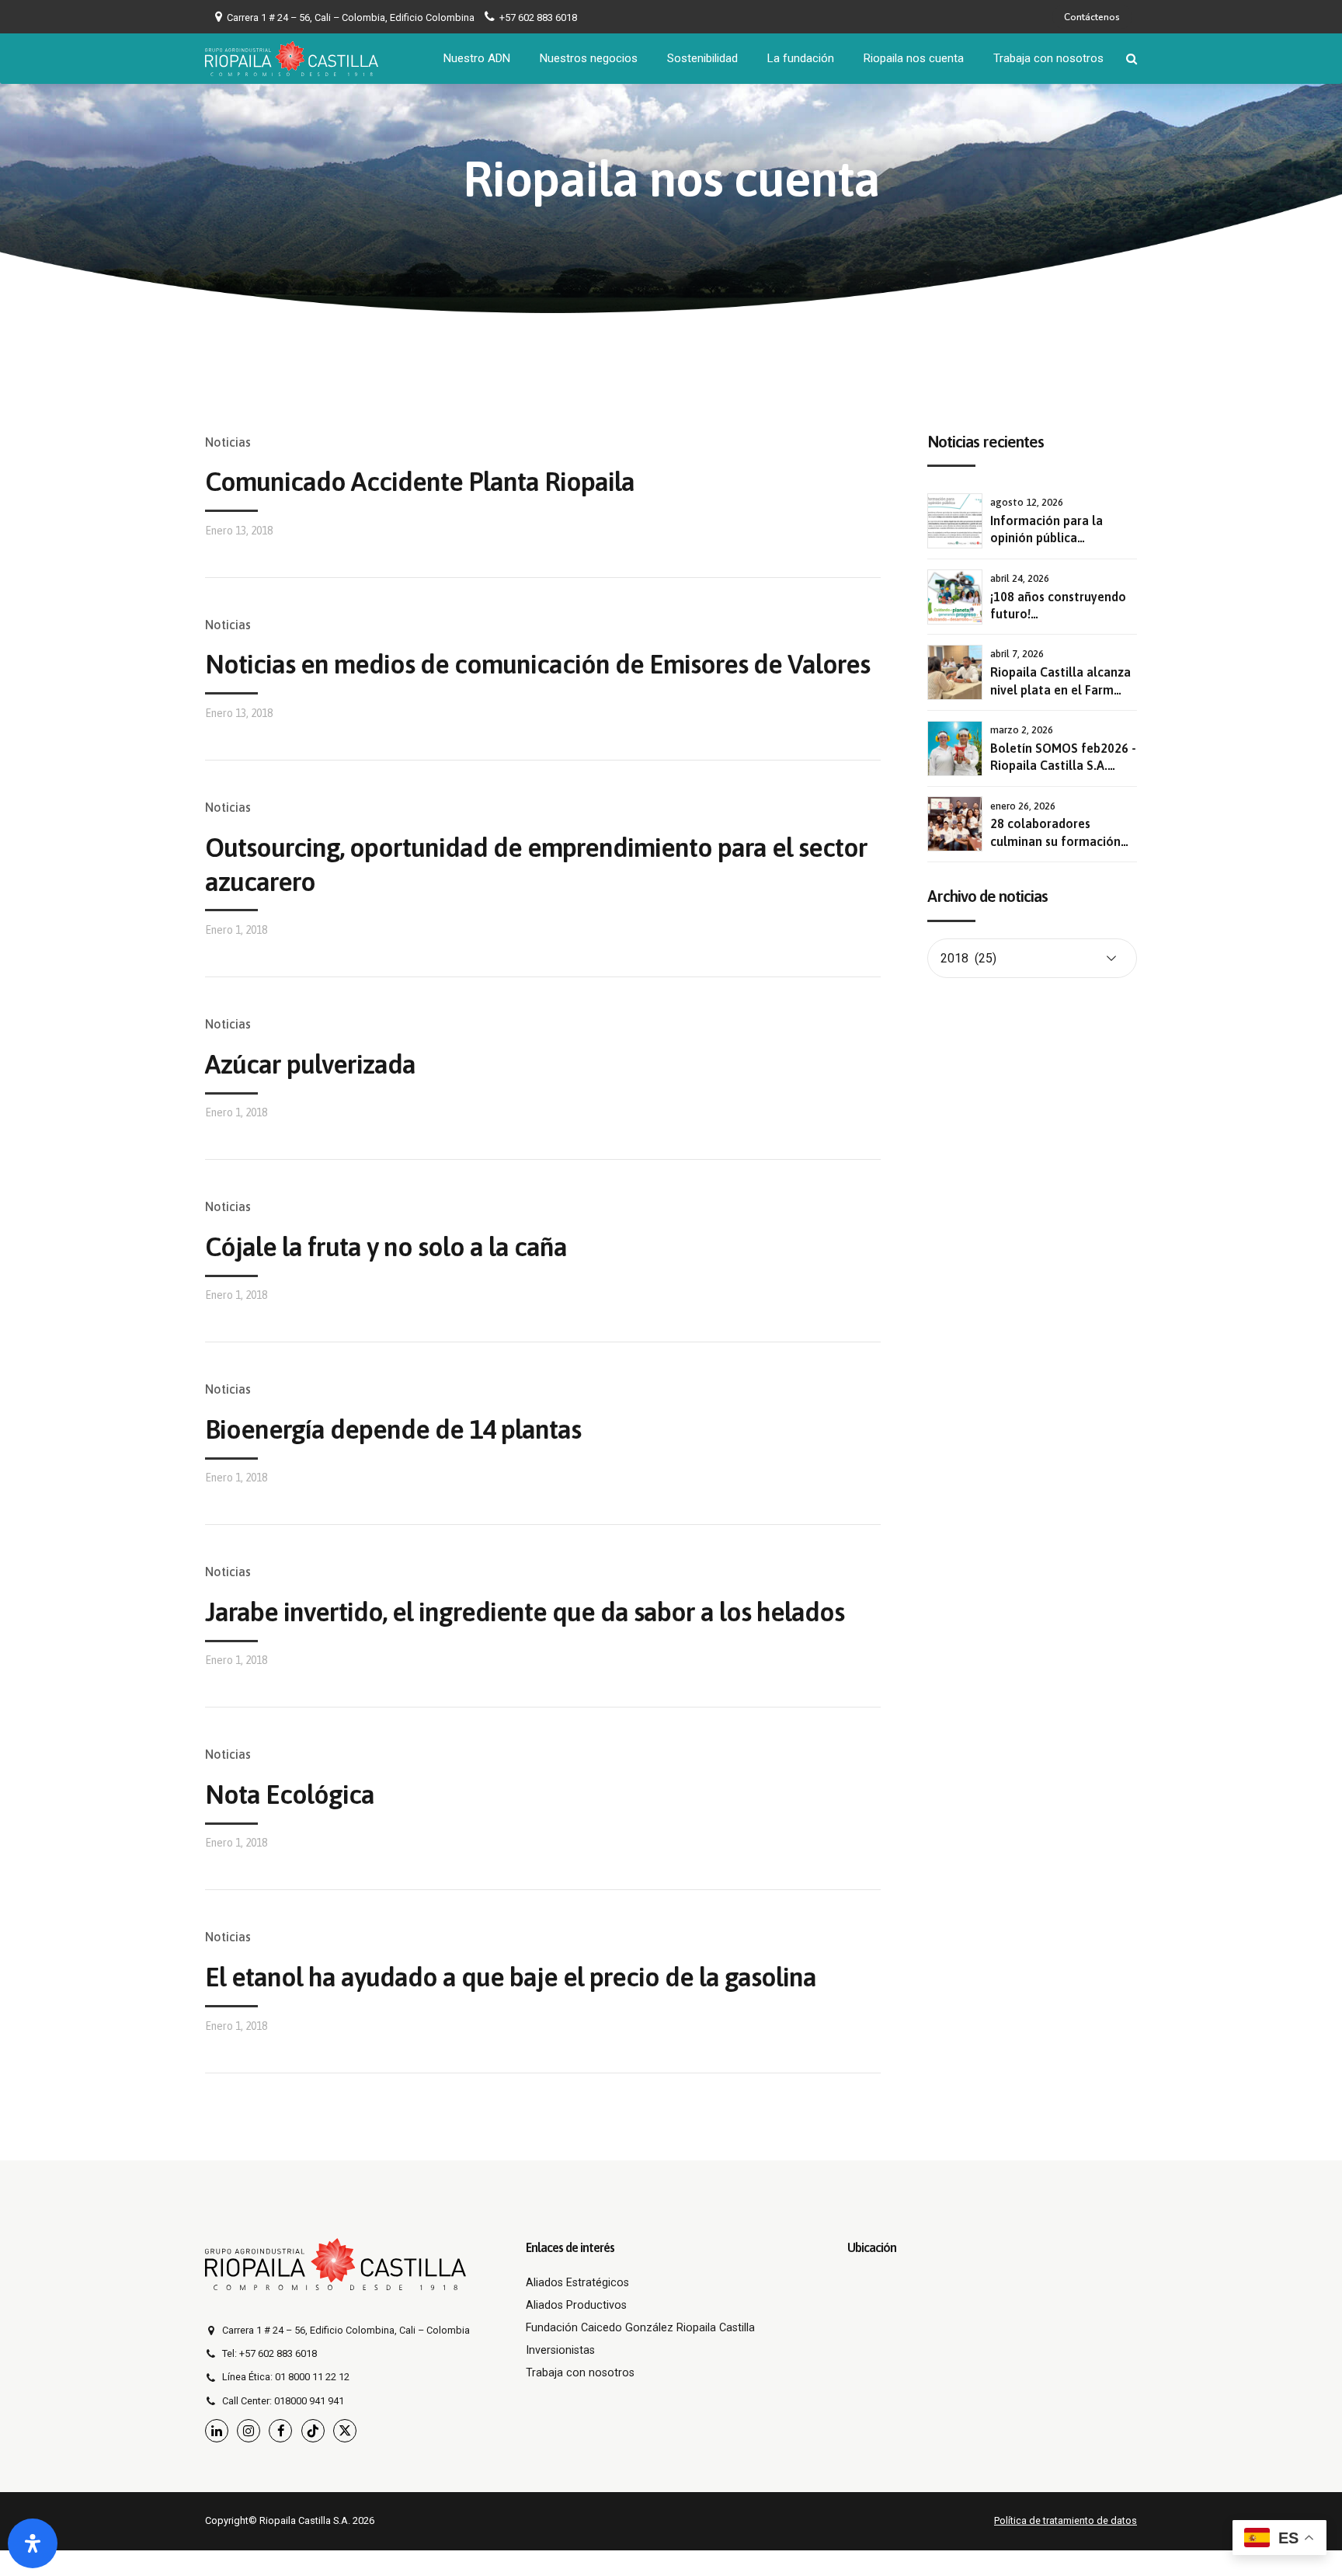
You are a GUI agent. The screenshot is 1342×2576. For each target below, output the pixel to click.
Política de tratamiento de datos (1066, 2520)
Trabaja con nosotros (1048, 58)
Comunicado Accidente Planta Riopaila (420, 481)
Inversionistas (560, 2350)
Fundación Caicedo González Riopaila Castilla (640, 2328)
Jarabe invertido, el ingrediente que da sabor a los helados (525, 1612)
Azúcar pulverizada (310, 1064)
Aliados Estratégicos (577, 2283)
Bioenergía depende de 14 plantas (393, 1429)
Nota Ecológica (290, 1794)
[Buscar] (1132, 59)
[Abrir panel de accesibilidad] (33, 2543)
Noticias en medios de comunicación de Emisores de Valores (537, 664)
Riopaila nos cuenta (914, 58)
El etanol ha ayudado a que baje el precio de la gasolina (511, 1977)
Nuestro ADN (477, 58)
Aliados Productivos (576, 2305)
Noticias (228, 442)
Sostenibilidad (702, 58)
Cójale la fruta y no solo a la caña (386, 1246)
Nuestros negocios (589, 58)
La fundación (801, 58)
